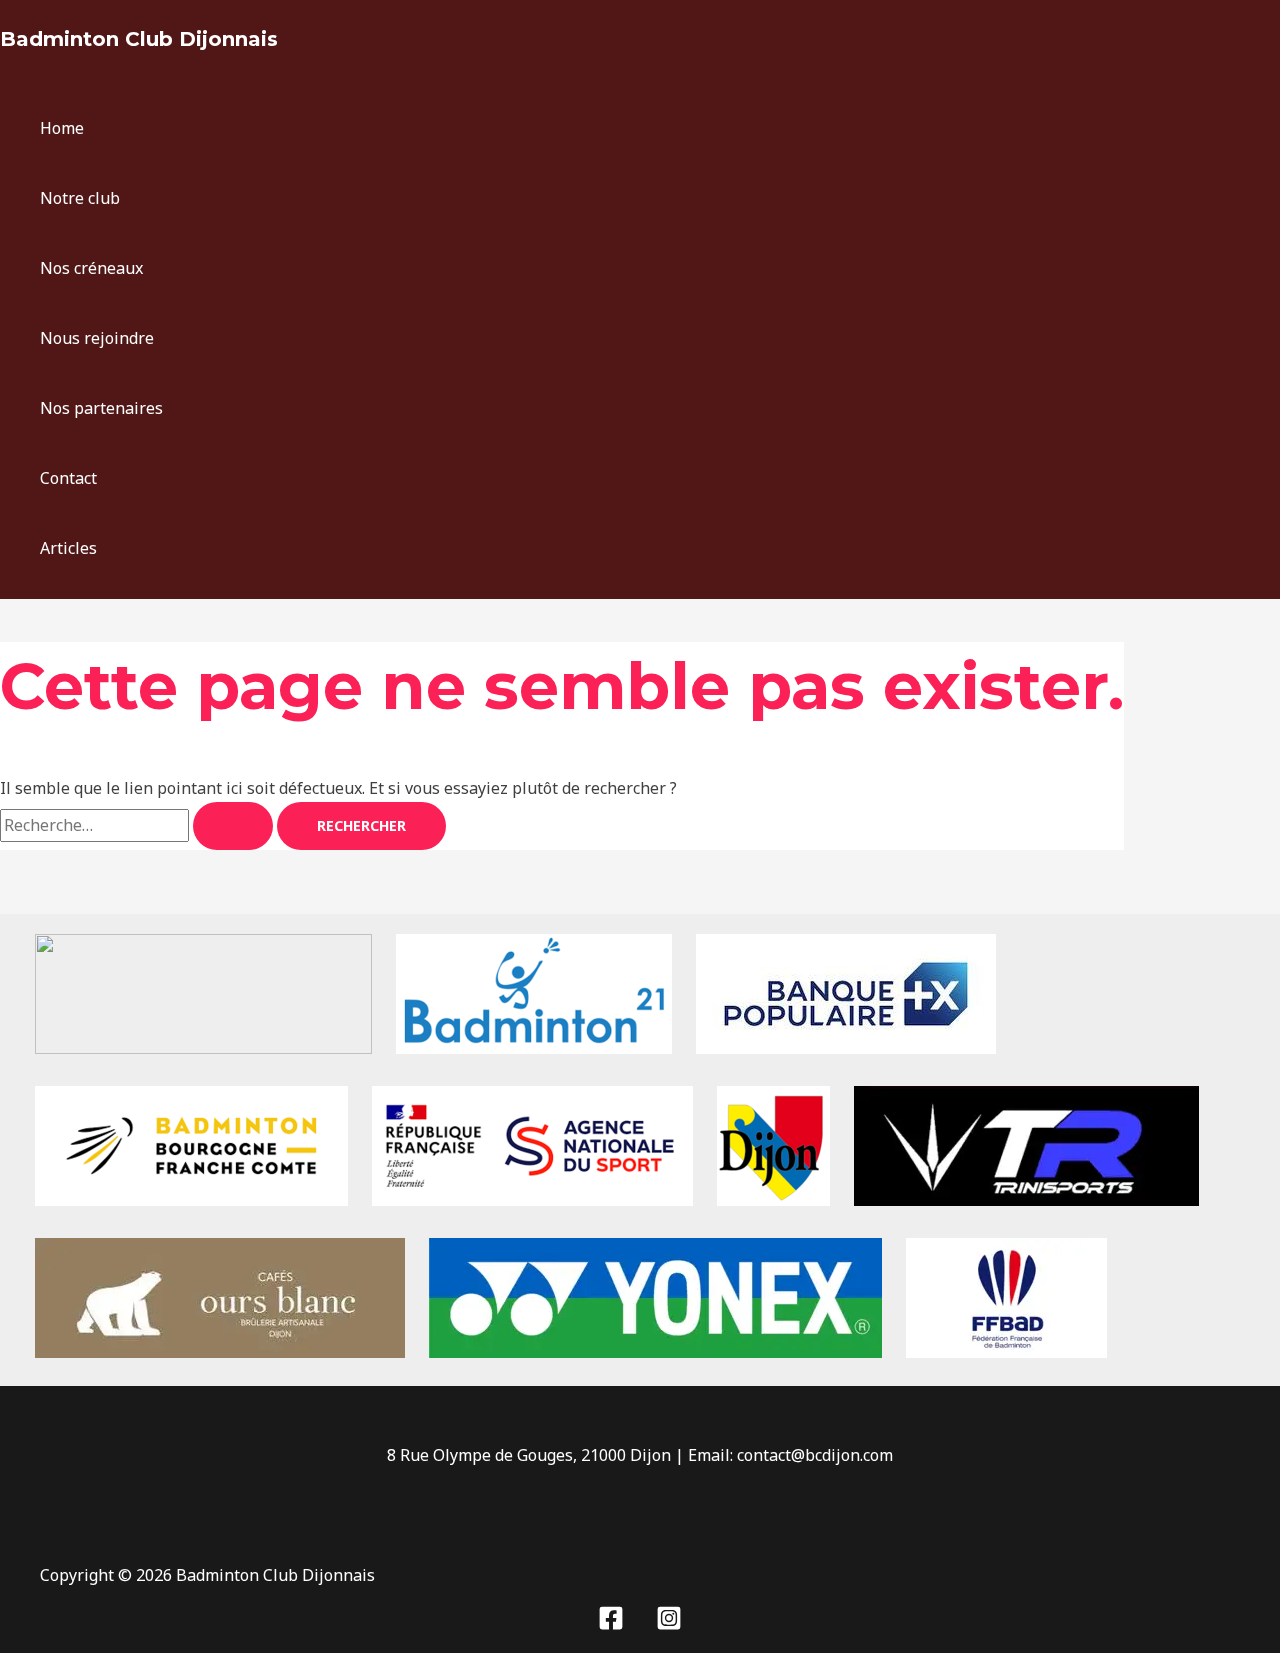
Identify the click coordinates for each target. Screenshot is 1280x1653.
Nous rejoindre (97, 338)
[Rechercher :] (138, 825)
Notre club (80, 198)
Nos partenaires (101, 408)
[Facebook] (611, 1625)
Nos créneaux (91, 268)
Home (62, 128)
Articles (68, 548)
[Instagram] (669, 1625)
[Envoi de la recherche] (233, 826)
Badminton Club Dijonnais (139, 39)
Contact (68, 478)
